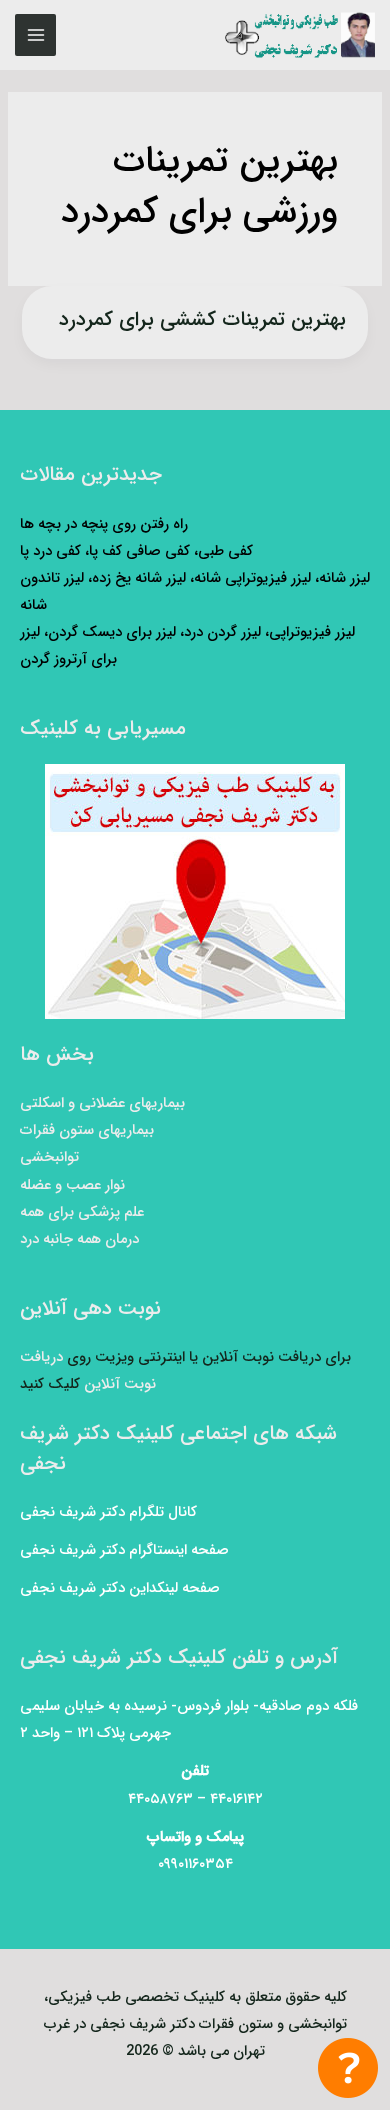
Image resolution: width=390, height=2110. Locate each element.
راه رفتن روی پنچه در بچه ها (104, 524)
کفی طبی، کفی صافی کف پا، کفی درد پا (136, 551)
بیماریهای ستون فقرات (87, 1130)
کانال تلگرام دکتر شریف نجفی (108, 1512)
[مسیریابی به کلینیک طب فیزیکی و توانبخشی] (195, 891)
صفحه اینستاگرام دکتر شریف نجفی (124, 1550)
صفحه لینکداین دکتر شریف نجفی (120, 1588)
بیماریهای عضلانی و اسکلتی (102, 1103)
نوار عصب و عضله (72, 1185)
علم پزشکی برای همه (82, 1212)
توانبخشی (49, 1157)
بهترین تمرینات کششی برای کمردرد (202, 319)
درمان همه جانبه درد (79, 1239)
